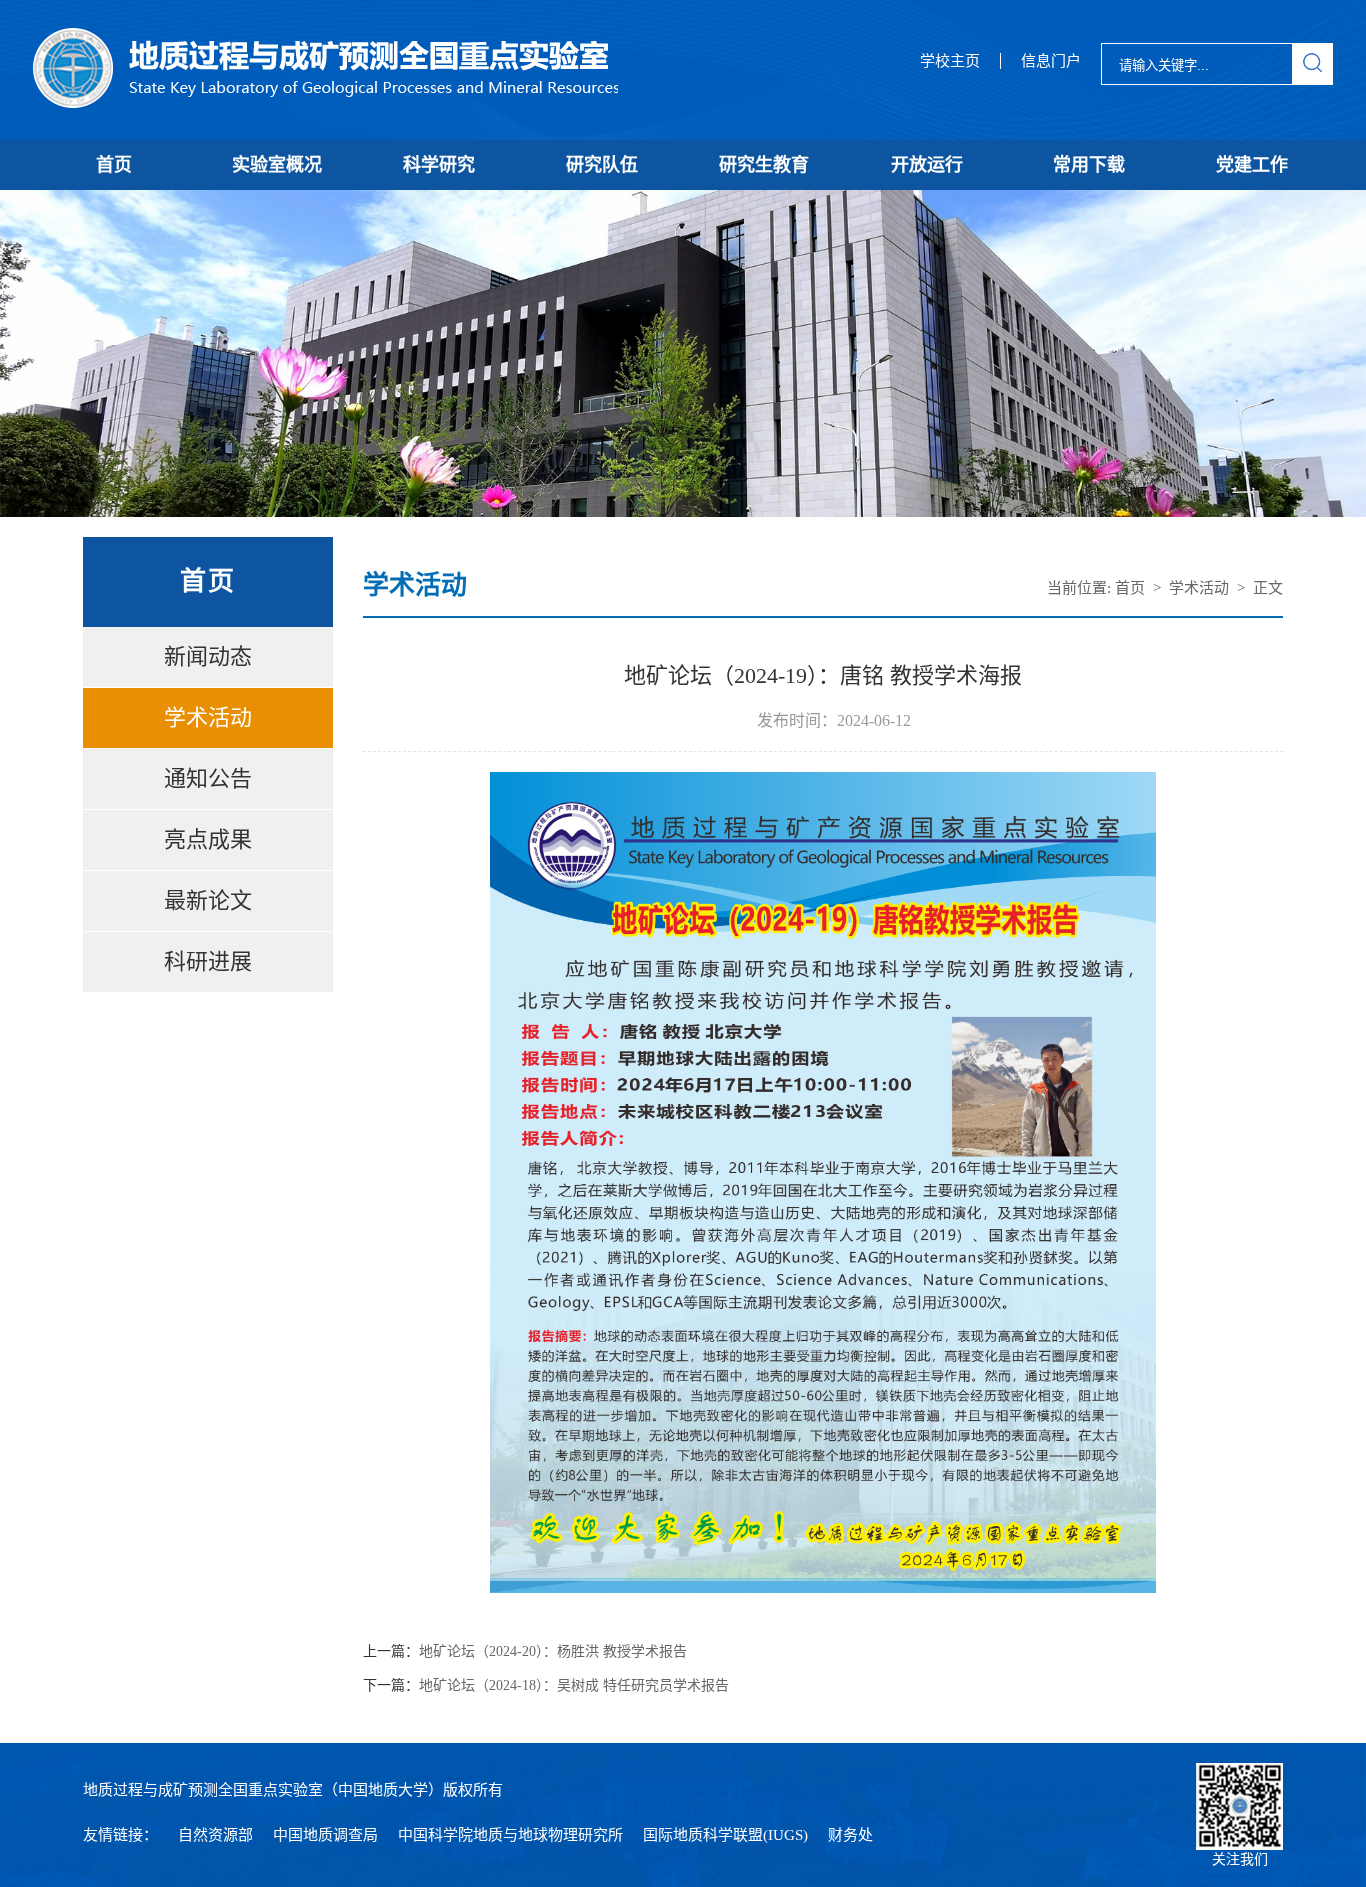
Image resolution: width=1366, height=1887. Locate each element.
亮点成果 (208, 839)
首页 (114, 165)
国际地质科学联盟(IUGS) (725, 1835)
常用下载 (1089, 165)
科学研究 (439, 165)
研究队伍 (602, 165)
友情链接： (120, 1835)
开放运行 (927, 165)
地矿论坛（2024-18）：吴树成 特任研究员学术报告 (574, 1686)
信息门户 (1051, 61)
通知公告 (208, 778)
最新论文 (208, 900)
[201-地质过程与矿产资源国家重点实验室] (325, 69)
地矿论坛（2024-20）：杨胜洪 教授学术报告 (553, 1652)
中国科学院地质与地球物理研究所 (510, 1835)
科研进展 (208, 961)
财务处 (850, 1835)
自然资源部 (215, 1835)
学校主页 (950, 61)
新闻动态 (208, 656)
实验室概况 (277, 165)
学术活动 (208, 717)
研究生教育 (764, 165)
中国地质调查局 (325, 1835)
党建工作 (1252, 165)
